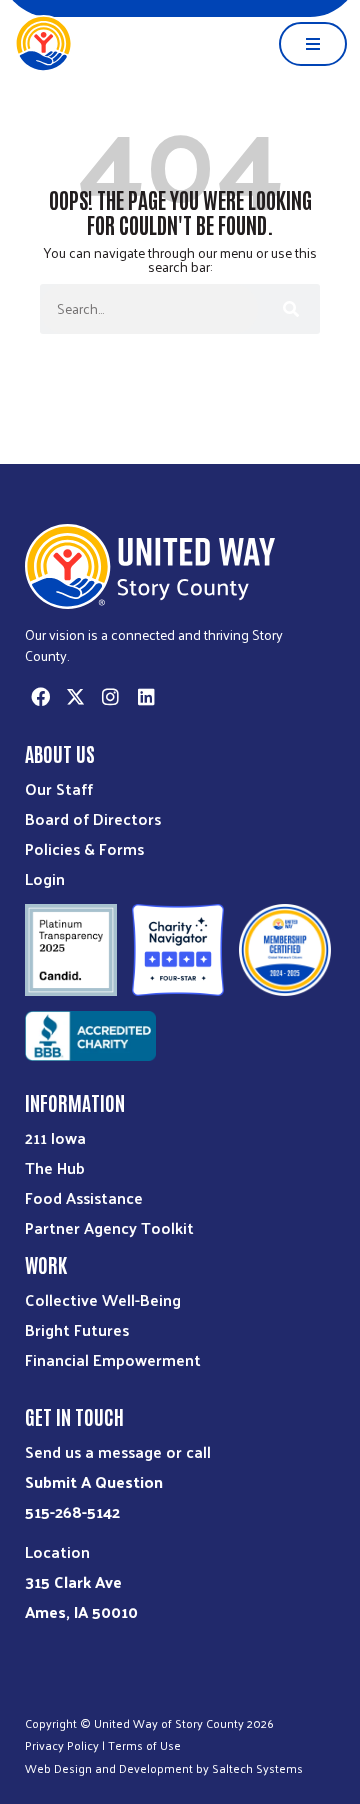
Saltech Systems (257, 1768)
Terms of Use (144, 1745)
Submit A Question (94, 1481)
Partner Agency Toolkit (109, 1227)
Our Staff (59, 788)
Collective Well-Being (103, 1299)
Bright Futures (77, 1329)
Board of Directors (93, 818)
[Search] (289, 309)
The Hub (55, 1167)
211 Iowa (55, 1137)
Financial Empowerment (113, 1359)
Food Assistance (84, 1197)
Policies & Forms (84, 848)
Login (45, 878)
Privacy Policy (62, 1745)
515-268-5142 (72, 1511)
